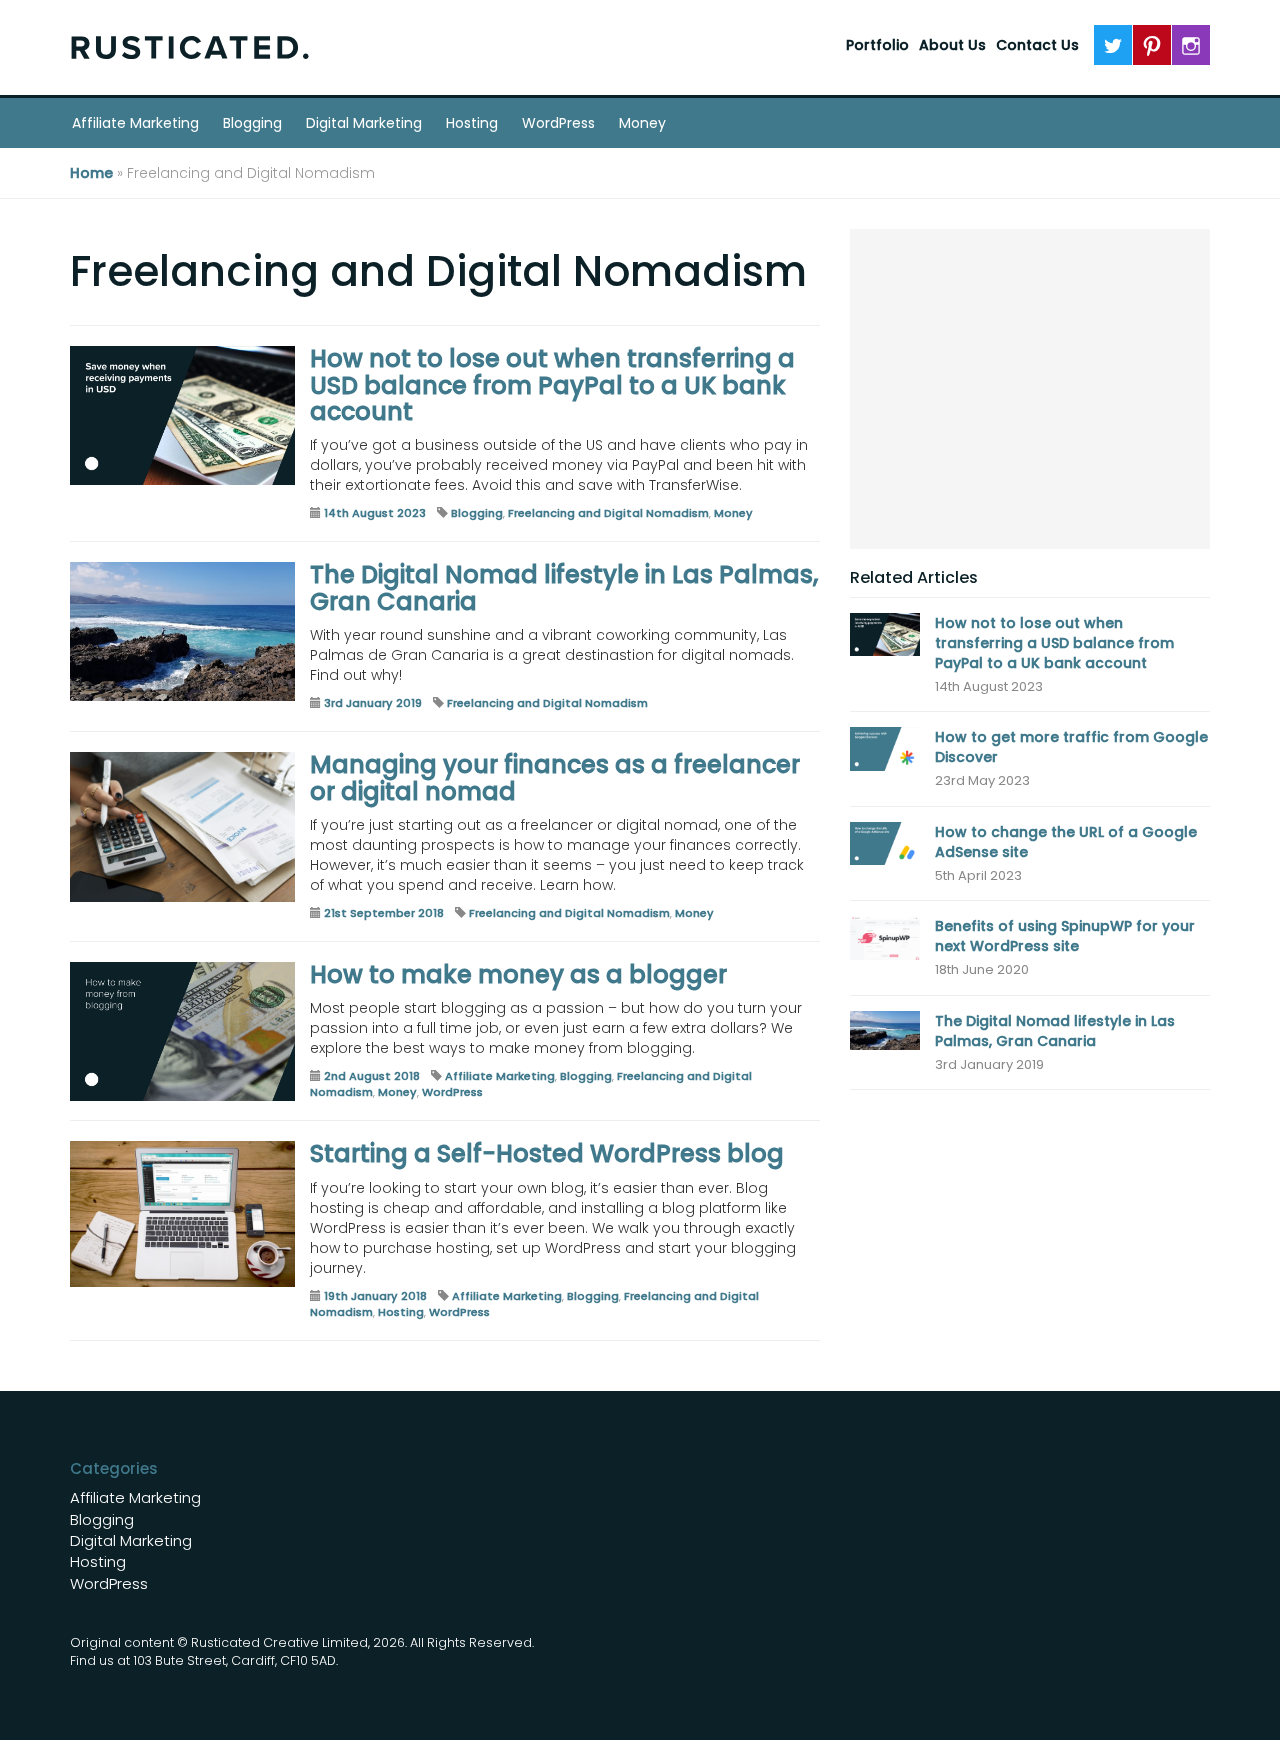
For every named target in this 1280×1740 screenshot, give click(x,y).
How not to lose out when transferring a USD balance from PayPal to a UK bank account (552, 385)
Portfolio (877, 45)
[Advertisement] (1030, 389)
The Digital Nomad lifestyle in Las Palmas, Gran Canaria (564, 587)
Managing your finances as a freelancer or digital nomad (555, 777)
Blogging (252, 123)
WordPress (558, 123)
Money (642, 123)
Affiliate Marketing (135, 123)
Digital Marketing (364, 123)
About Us (952, 45)
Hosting (472, 123)
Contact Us (1037, 45)
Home (91, 173)
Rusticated (190, 47)
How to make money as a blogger (518, 974)
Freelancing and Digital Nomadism (608, 513)
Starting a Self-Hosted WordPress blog (547, 1153)
